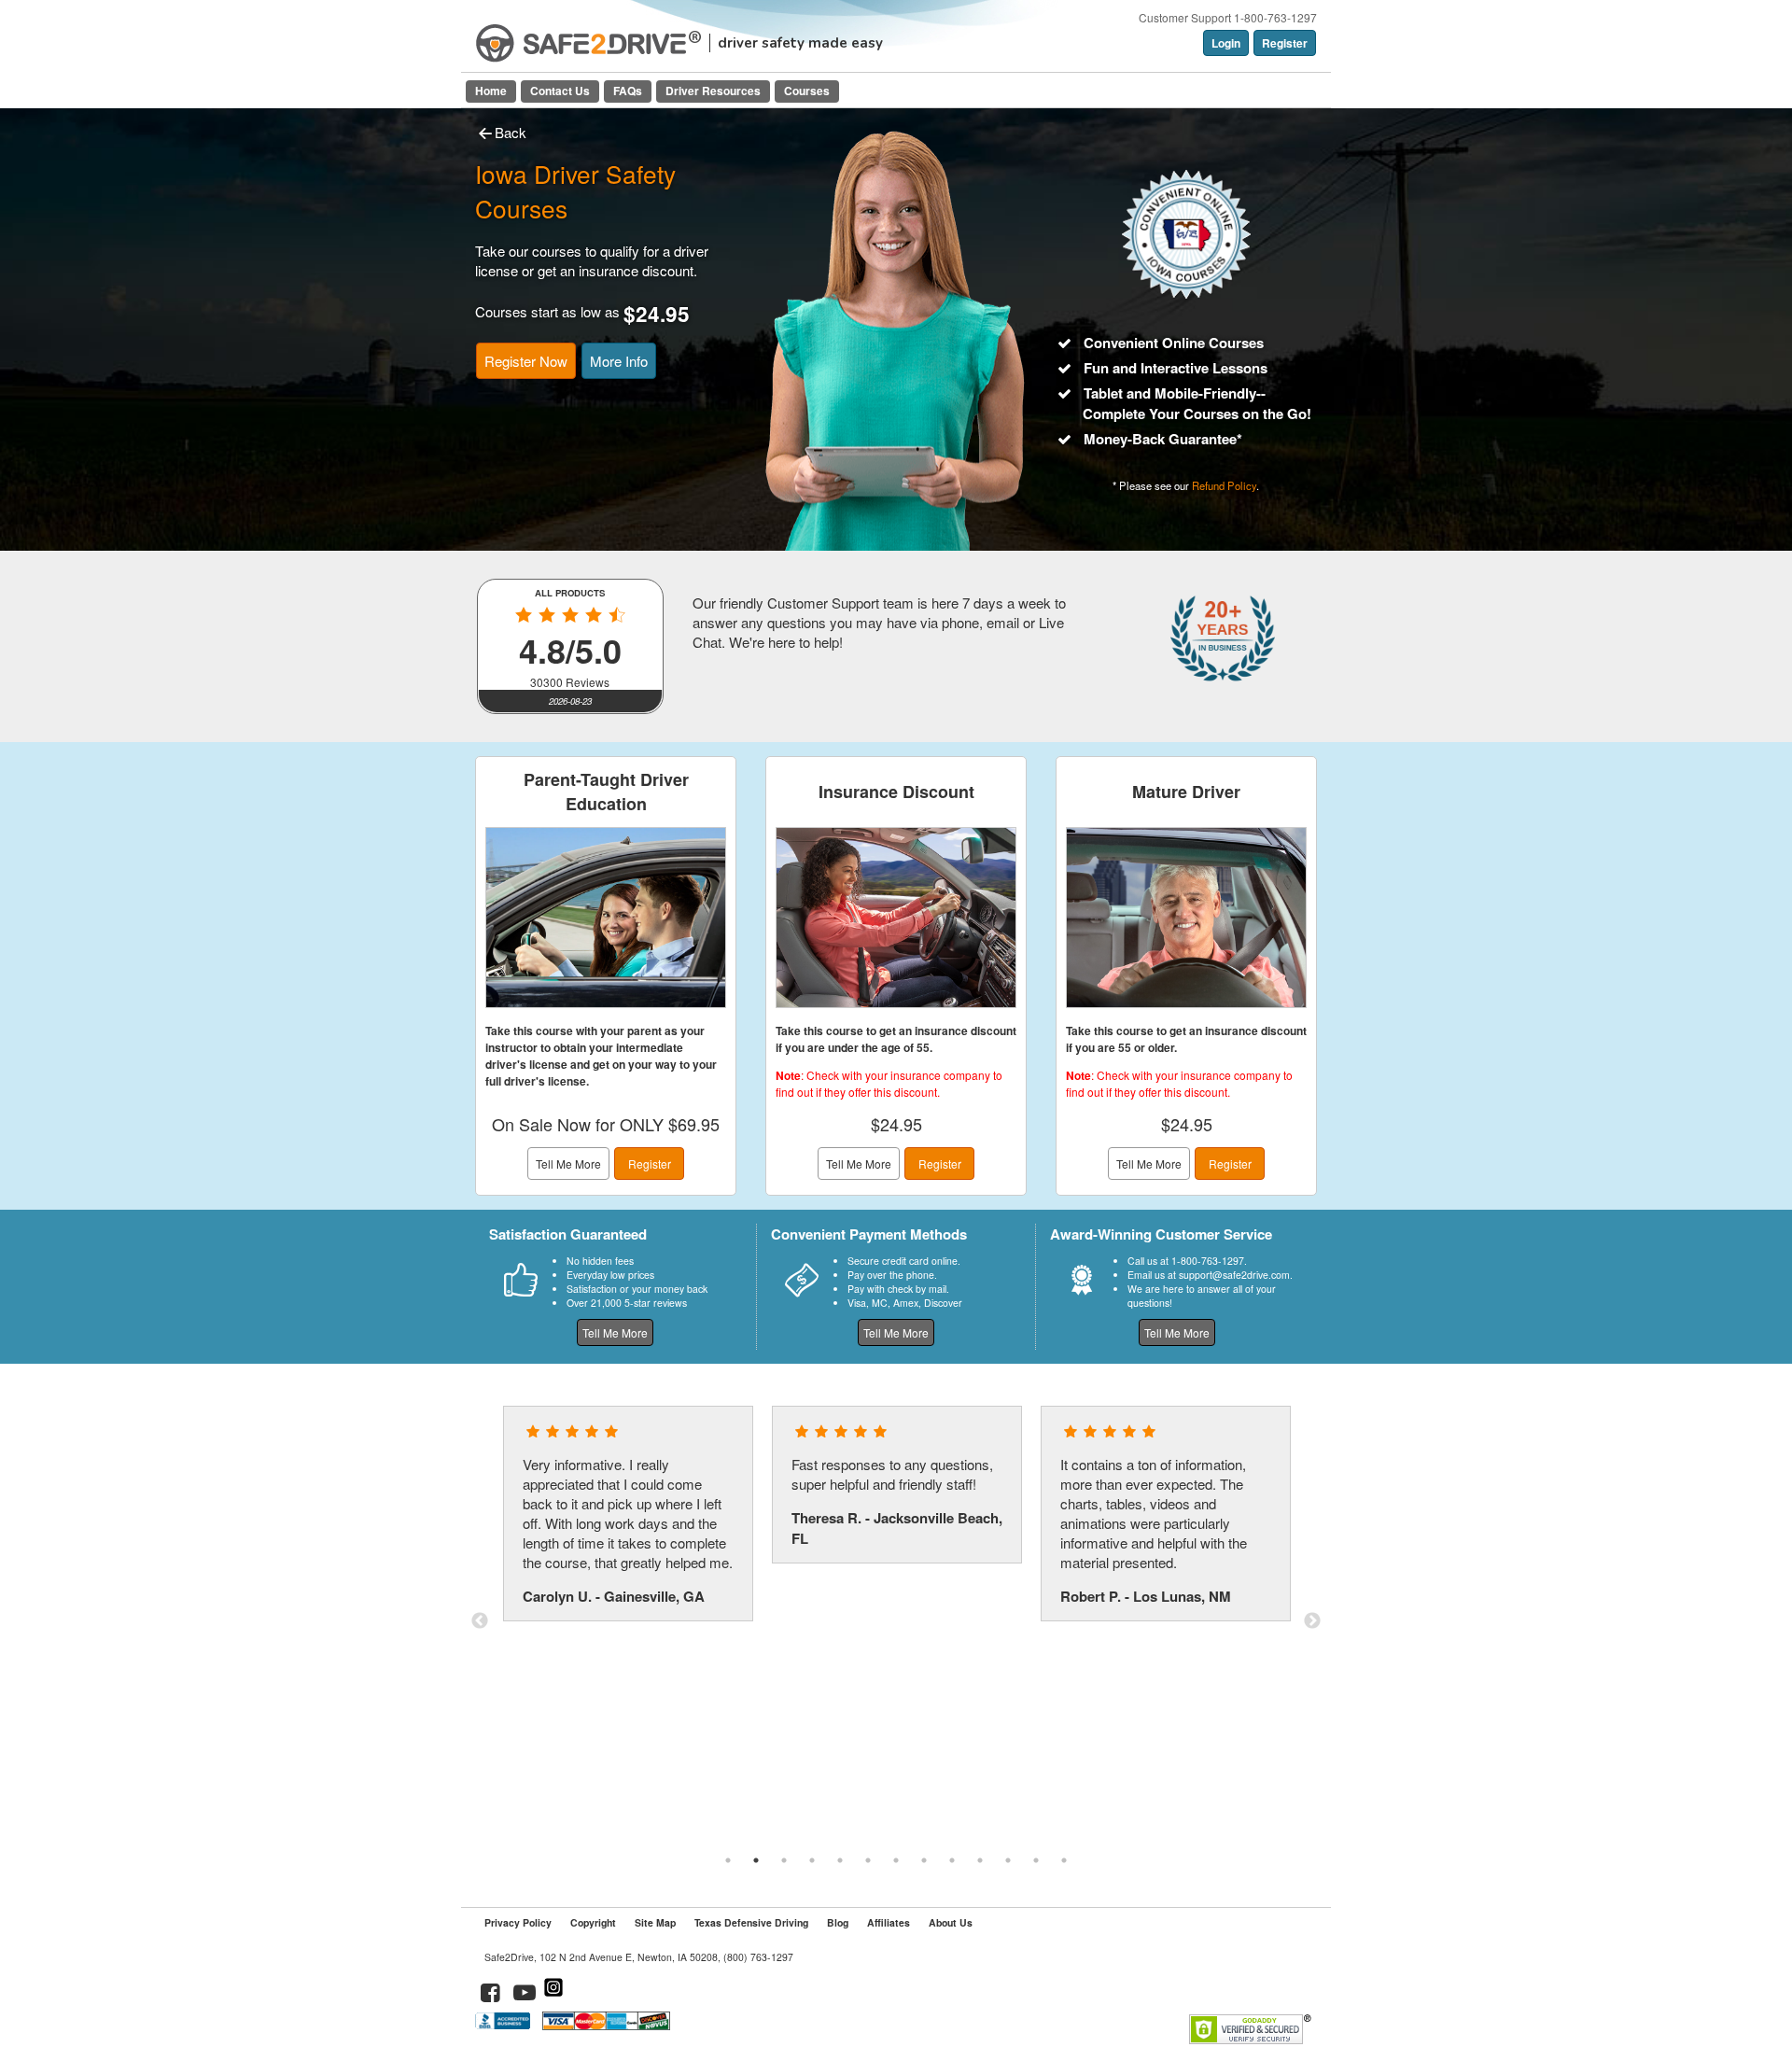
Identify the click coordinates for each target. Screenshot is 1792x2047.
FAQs (628, 91)
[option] (628, 1514)
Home (491, 91)
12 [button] (1036, 1860)
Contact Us (560, 91)
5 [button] (840, 1860)
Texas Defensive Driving (751, 1922)
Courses (807, 91)
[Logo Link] (588, 43)
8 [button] (924, 1860)
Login (1226, 43)
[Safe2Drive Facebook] (491, 1995)
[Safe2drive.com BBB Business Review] (504, 2025)
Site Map (655, 1922)
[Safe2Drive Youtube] (525, 1995)
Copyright (593, 1922)
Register (1285, 43)
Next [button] (1312, 1621)
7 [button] (896, 1860)
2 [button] (756, 1860)
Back (511, 132)
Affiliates (889, 1922)
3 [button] (784, 1860)
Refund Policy (1224, 485)
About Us (951, 1922)
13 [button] (1064, 1860)
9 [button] (952, 1860)
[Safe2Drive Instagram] (553, 1995)
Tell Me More (568, 1164)
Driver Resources (713, 91)
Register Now (526, 361)
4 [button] (812, 1860)
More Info (619, 361)
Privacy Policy (518, 1922)
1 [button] (728, 1860)
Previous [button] (480, 1621)
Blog (838, 1922)
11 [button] (1008, 1860)
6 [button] (868, 1860)
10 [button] (980, 1860)
